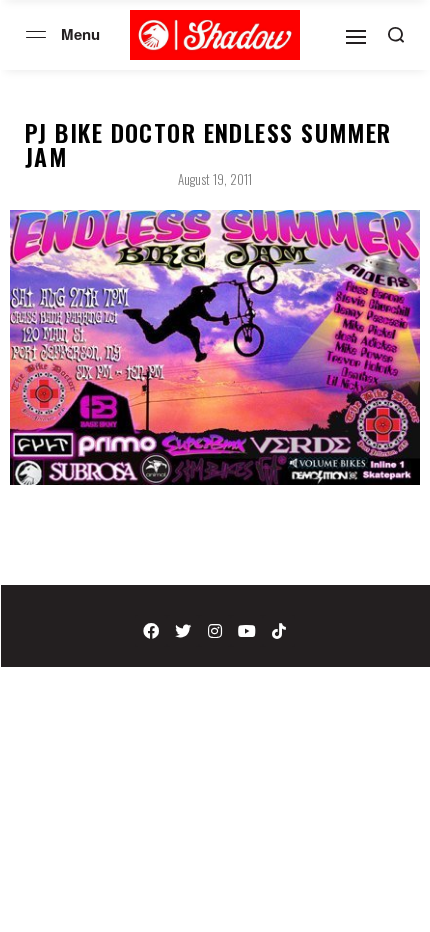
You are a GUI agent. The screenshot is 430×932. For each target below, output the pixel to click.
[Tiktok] (279, 631)
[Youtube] (247, 631)
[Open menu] (36, 34)
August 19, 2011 (215, 179)
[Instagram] (215, 631)
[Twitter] (183, 631)
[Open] (356, 37)
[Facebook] (151, 631)
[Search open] (396, 35)
